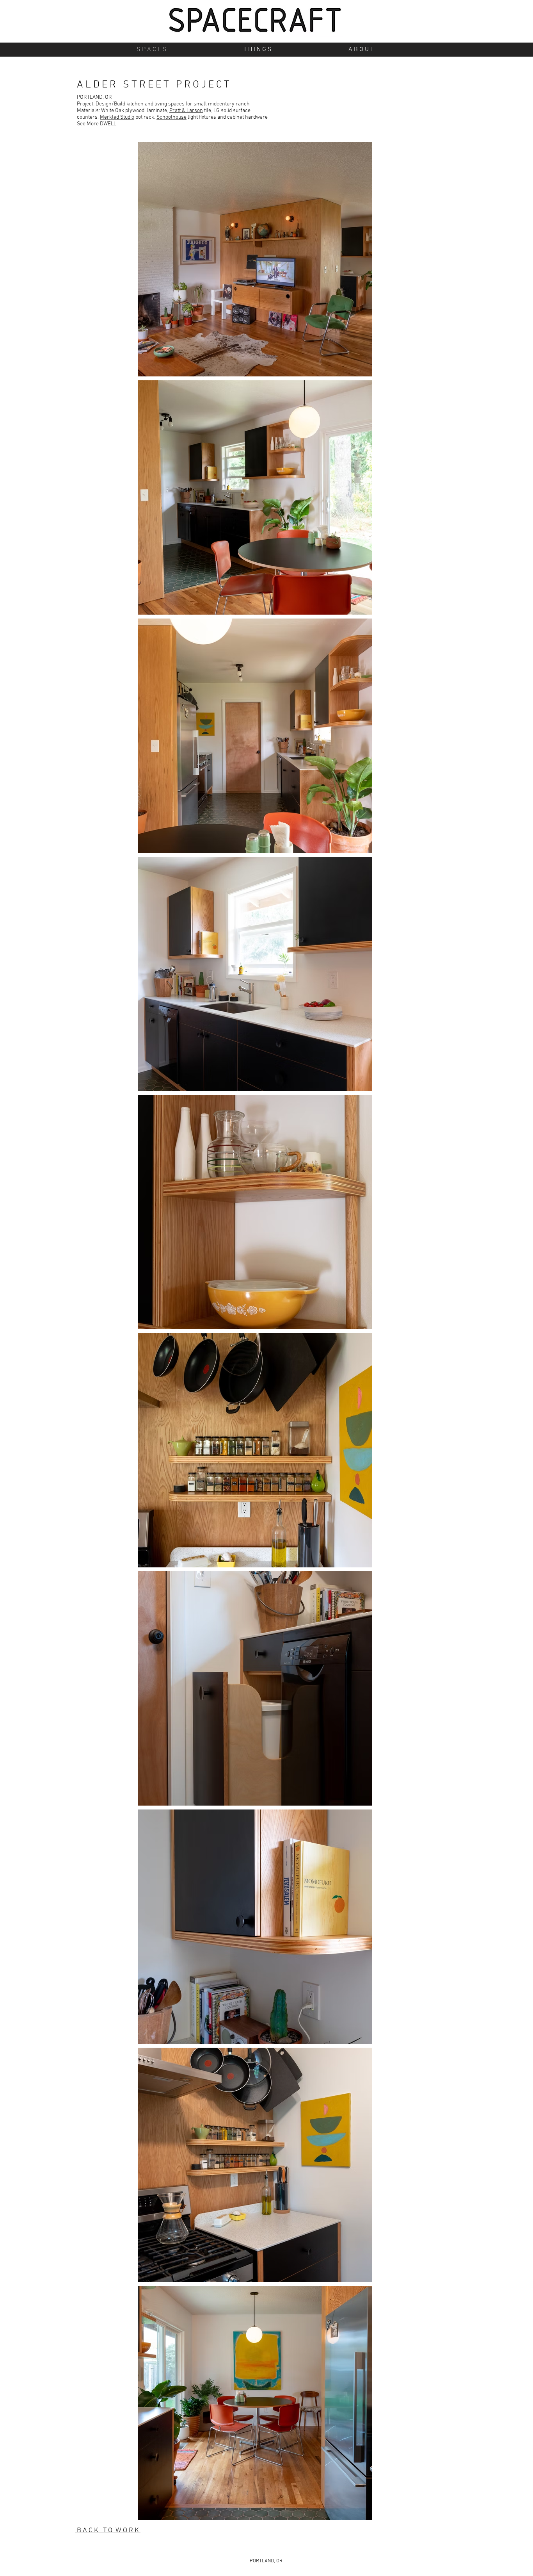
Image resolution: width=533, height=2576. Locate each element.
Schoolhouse (171, 117)
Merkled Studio (117, 117)
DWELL (108, 124)
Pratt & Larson (186, 111)
